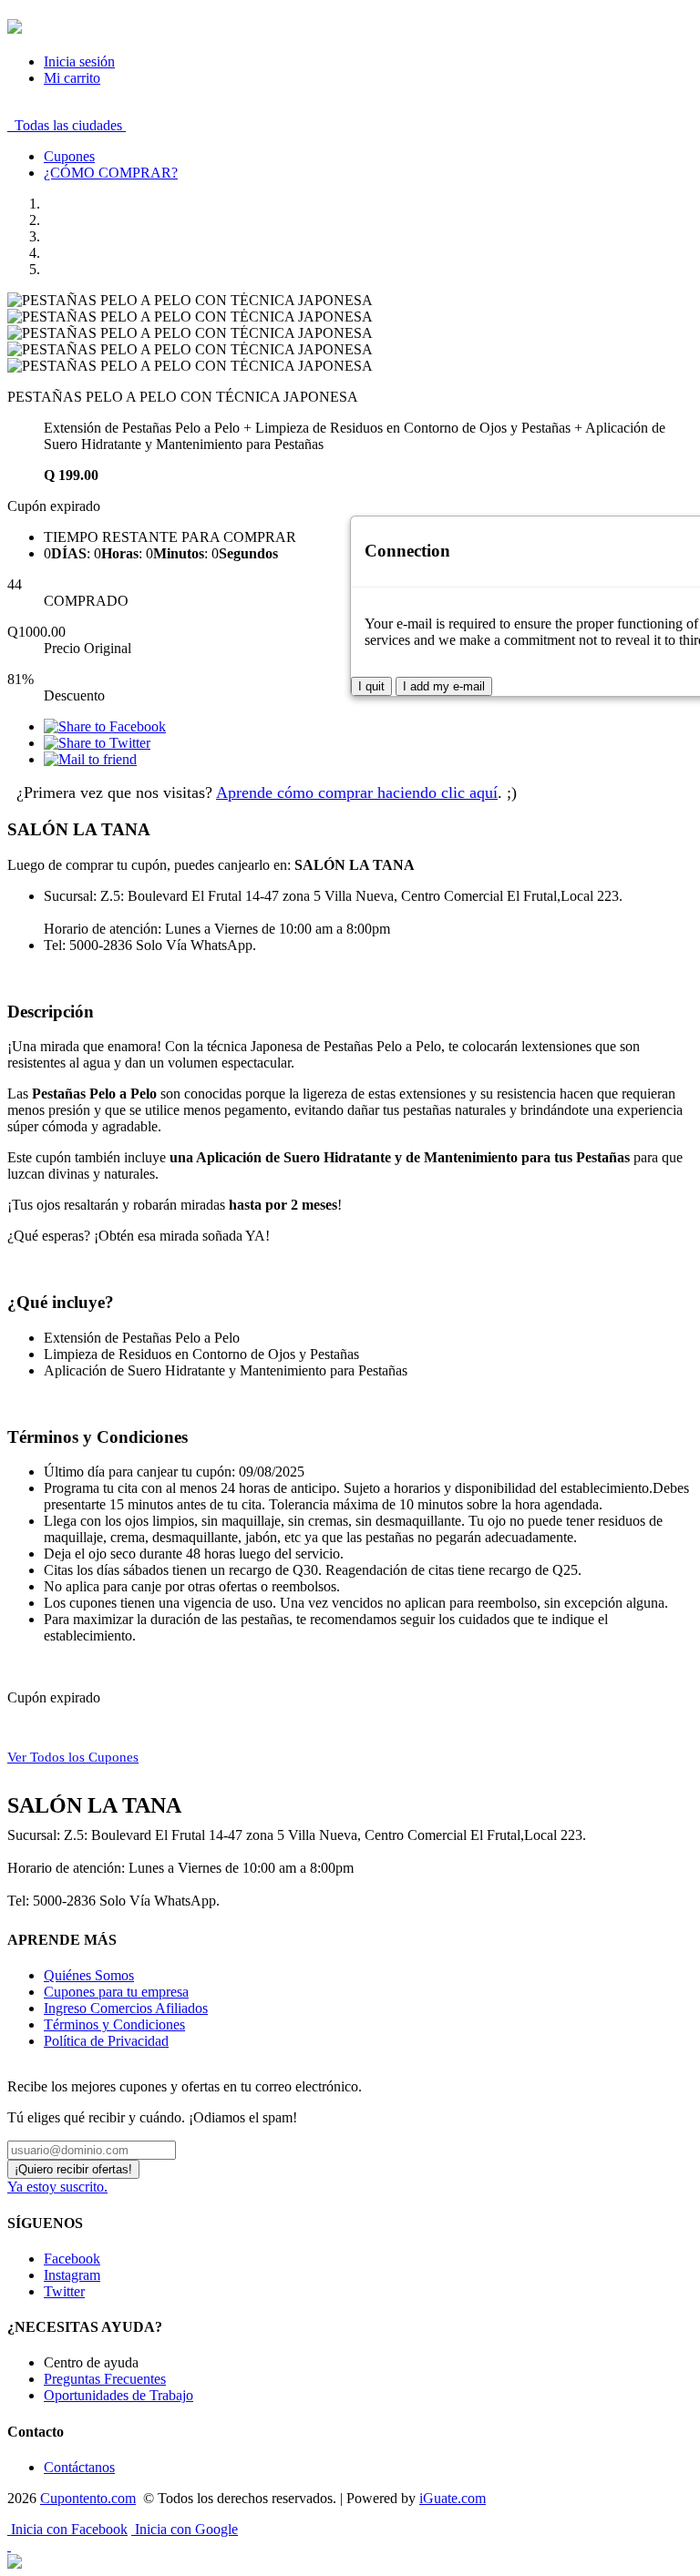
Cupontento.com (88, 2498)
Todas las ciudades (67, 125)
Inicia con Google (185, 2529)
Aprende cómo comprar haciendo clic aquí (357, 792)
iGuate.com (453, 2498)
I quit (371, 686)
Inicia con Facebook (67, 2529)
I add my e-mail (444, 686)
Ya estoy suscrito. (57, 2187)
